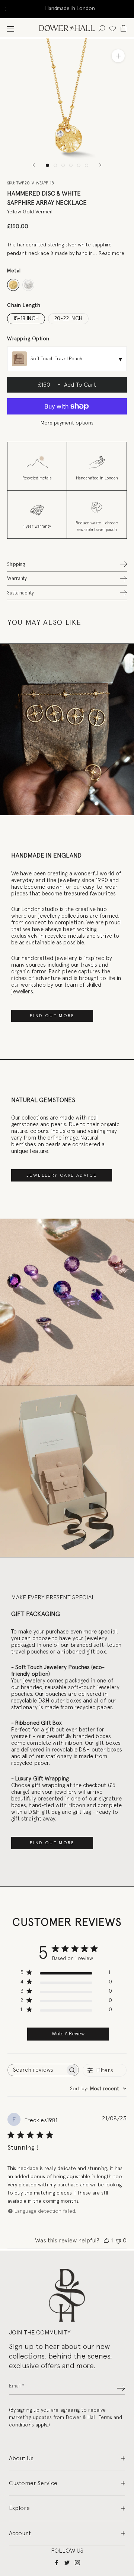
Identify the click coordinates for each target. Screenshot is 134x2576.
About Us (21, 2458)
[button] (67, 564)
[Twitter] (67, 2562)
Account (20, 2533)
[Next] (100, 165)
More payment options (67, 423)
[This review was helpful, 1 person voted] (106, 2241)
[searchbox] (36, 2070)
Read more (111, 253)
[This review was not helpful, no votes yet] (118, 2241)
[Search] (102, 28)
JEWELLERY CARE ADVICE (62, 1175)
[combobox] (98, 2089)
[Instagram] (77, 2562)
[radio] (13, 285)
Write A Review (68, 2034)
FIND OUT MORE (52, 1016)
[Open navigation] (10, 28)
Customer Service (33, 2483)
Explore (19, 2508)
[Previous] (33, 165)
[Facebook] (57, 2562)
